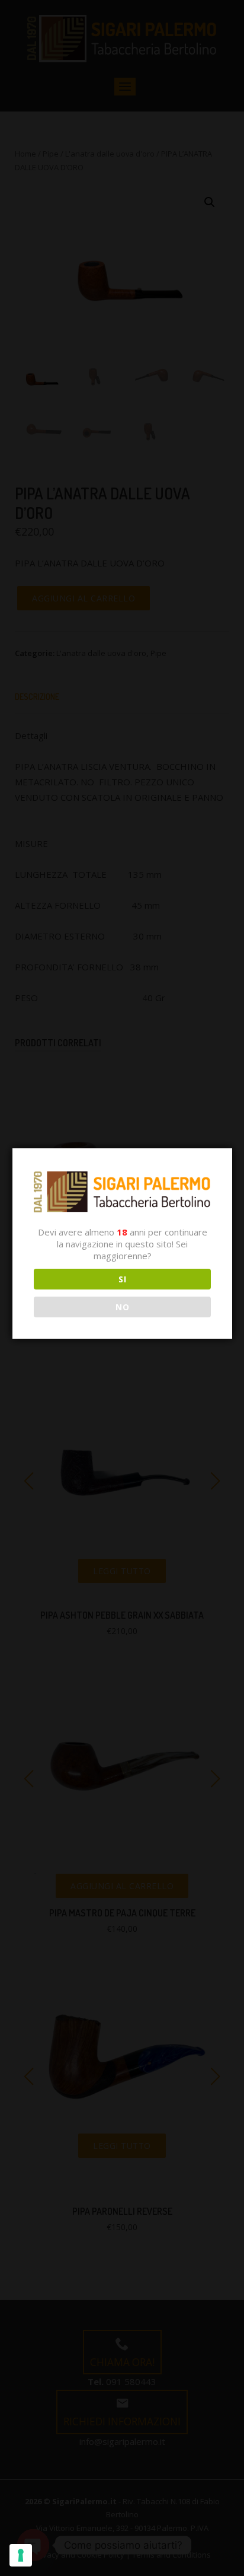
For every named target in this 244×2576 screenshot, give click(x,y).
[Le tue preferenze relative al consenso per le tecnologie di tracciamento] (21, 2555)
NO (122, 1307)
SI (122, 1279)
